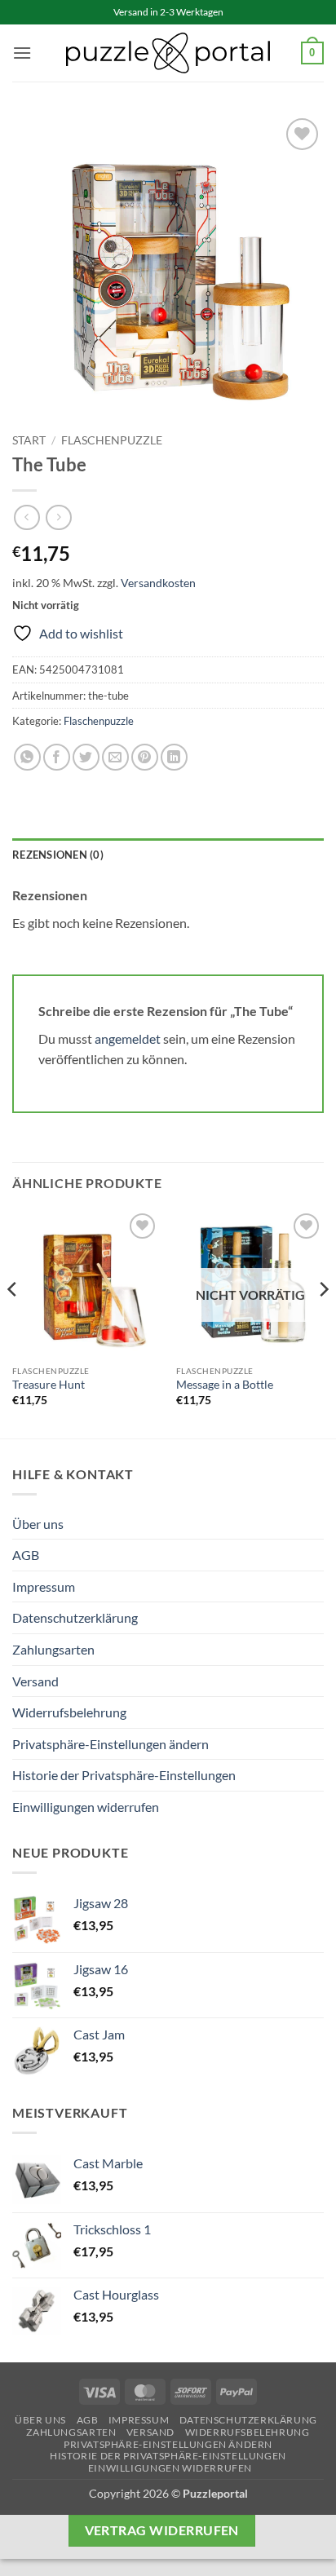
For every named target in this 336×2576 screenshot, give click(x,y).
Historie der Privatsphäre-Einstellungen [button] (124, 1775)
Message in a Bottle (225, 1385)
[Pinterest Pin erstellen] (145, 757)
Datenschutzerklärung (75, 1617)
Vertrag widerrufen (162, 2530)
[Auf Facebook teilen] (57, 757)
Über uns (38, 1524)
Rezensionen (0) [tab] (58, 855)
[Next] (323, 1322)
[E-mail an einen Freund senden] (115, 757)
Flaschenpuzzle (112, 440)
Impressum (44, 1586)
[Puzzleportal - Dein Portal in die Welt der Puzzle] (168, 53)
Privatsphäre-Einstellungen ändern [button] (111, 1744)
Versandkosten (158, 583)
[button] (22, 53)
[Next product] (27, 517)
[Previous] (13, 1322)
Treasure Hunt (49, 1385)
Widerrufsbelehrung (69, 1712)
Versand (35, 1681)
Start (29, 440)
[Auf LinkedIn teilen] (174, 757)
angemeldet (128, 1038)
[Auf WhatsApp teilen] (27, 757)
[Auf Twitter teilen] (86, 757)
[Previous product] (58, 517)
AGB (26, 1555)
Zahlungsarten (53, 1649)
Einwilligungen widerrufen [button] (86, 1807)
